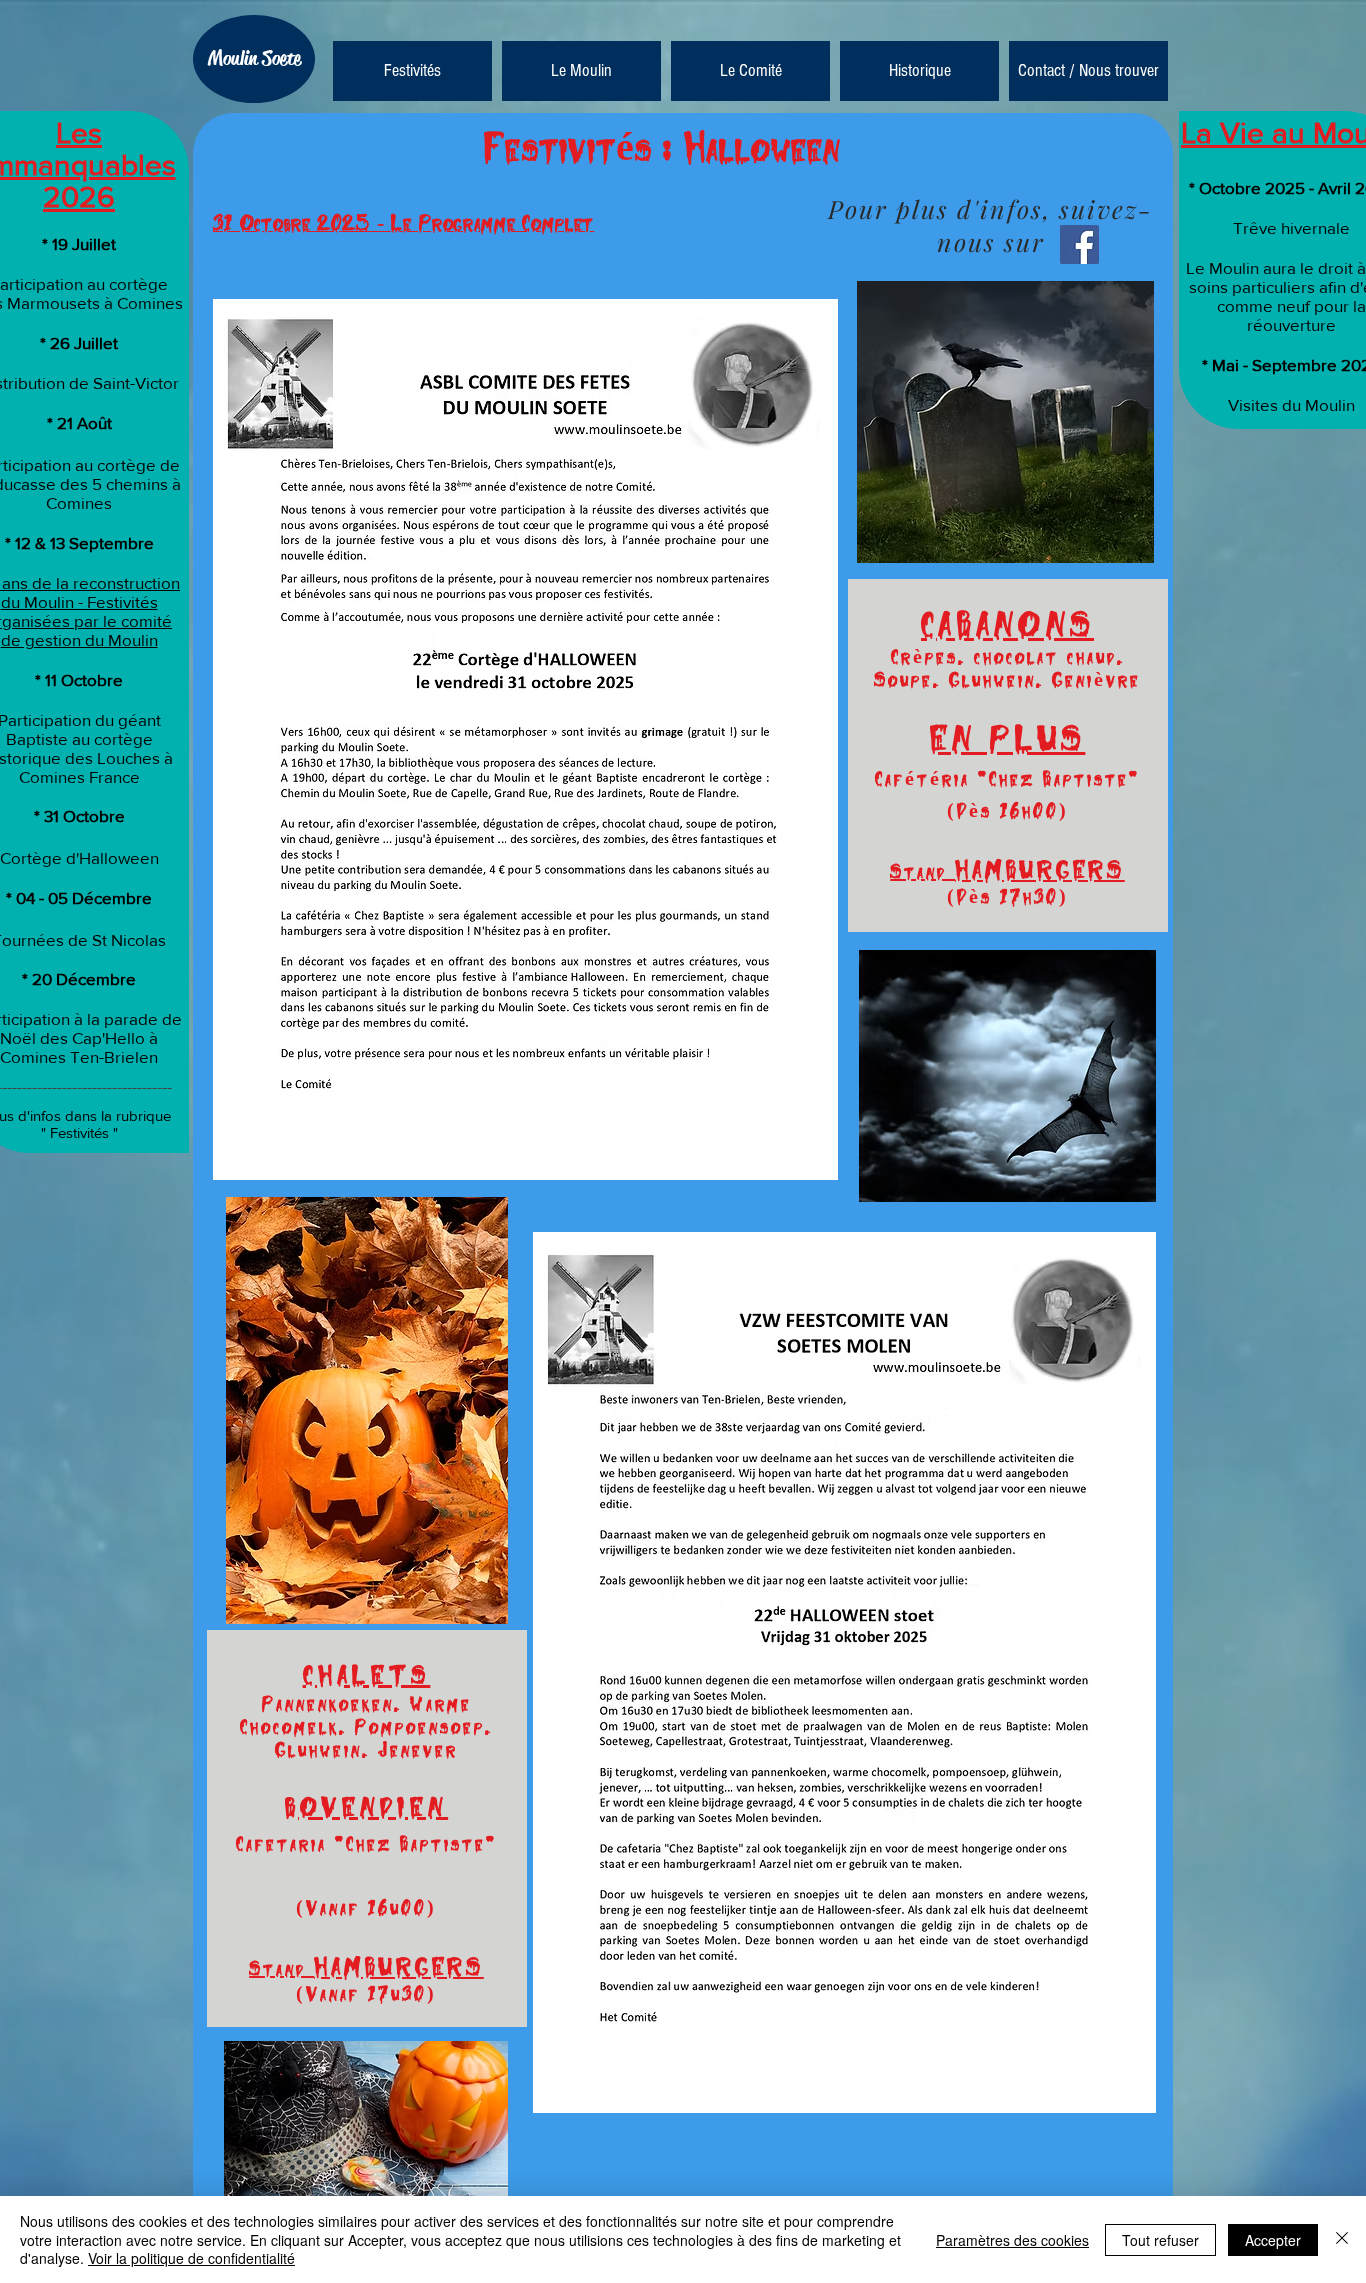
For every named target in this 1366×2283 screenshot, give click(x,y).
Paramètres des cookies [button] (1012, 2240)
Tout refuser (1160, 2240)
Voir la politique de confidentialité (191, 2258)
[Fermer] (1342, 2239)
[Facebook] (1079, 244)
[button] (581, 71)
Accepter (1273, 2240)
